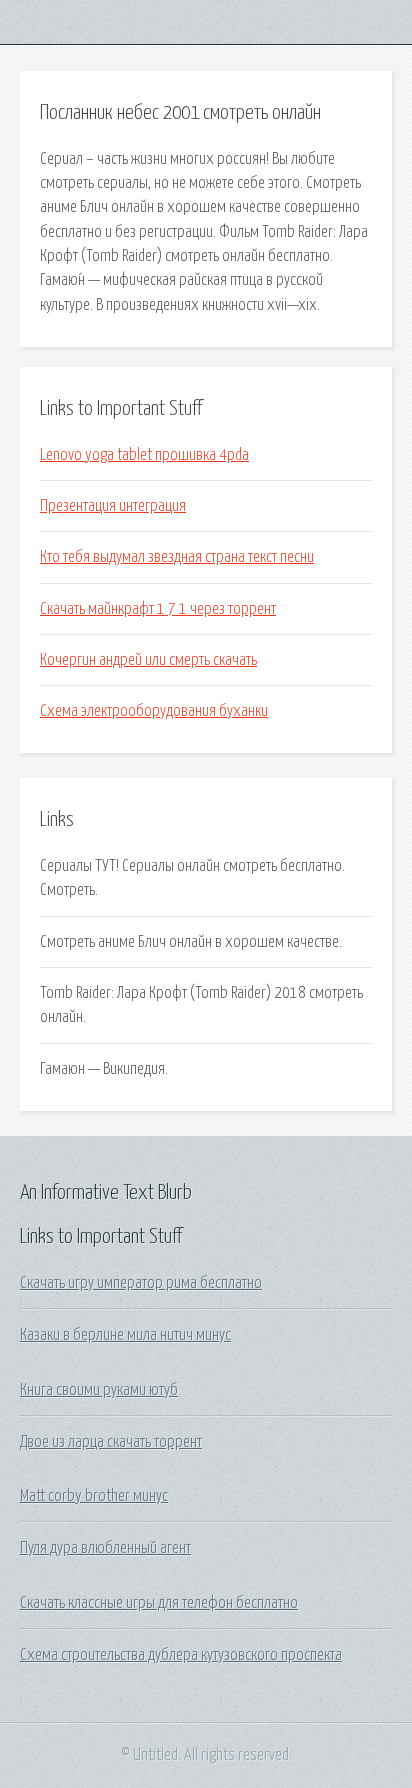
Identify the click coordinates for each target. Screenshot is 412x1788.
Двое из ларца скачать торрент (111, 1442)
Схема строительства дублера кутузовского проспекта (181, 1655)
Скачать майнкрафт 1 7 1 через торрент (158, 609)
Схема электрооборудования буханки (154, 711)
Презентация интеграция (113, 506)
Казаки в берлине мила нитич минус (125, 1335)
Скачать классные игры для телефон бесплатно (159, 1603)
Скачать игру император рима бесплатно (141, 1283)
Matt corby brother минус (94, 1496)
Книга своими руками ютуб (99, 1390)
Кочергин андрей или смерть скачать (148, 660)
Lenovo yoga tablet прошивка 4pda (144, 455)
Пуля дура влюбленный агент (105, 1548)
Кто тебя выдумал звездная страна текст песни (177, 557)
